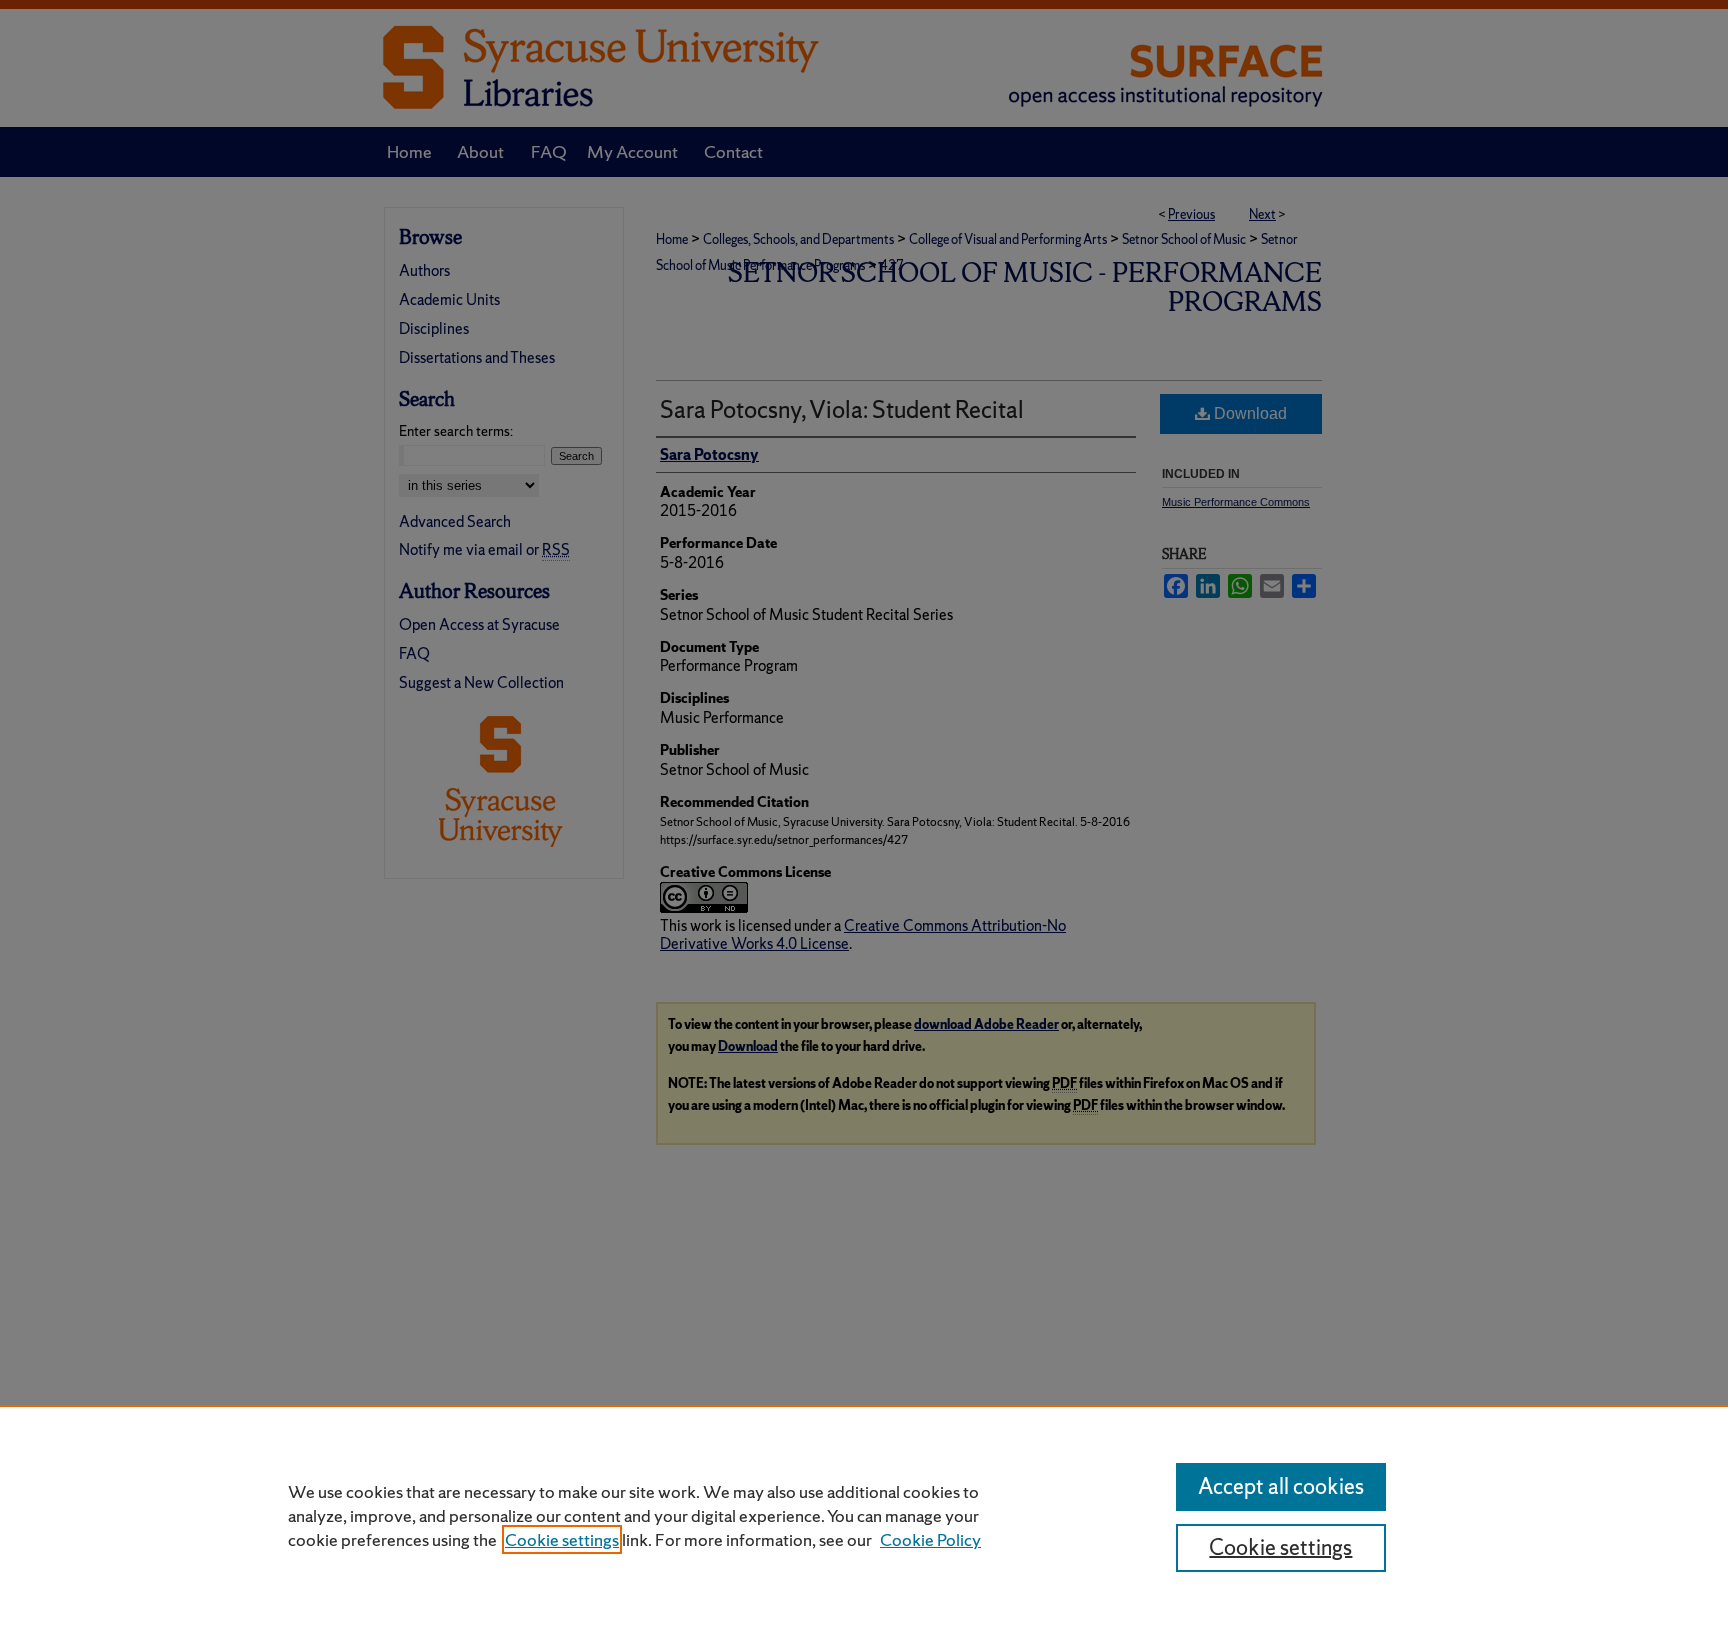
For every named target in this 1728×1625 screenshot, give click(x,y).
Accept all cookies (1281, 1486)
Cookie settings (562, 1539)
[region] (864, 1515)
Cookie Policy (930, 1539)
